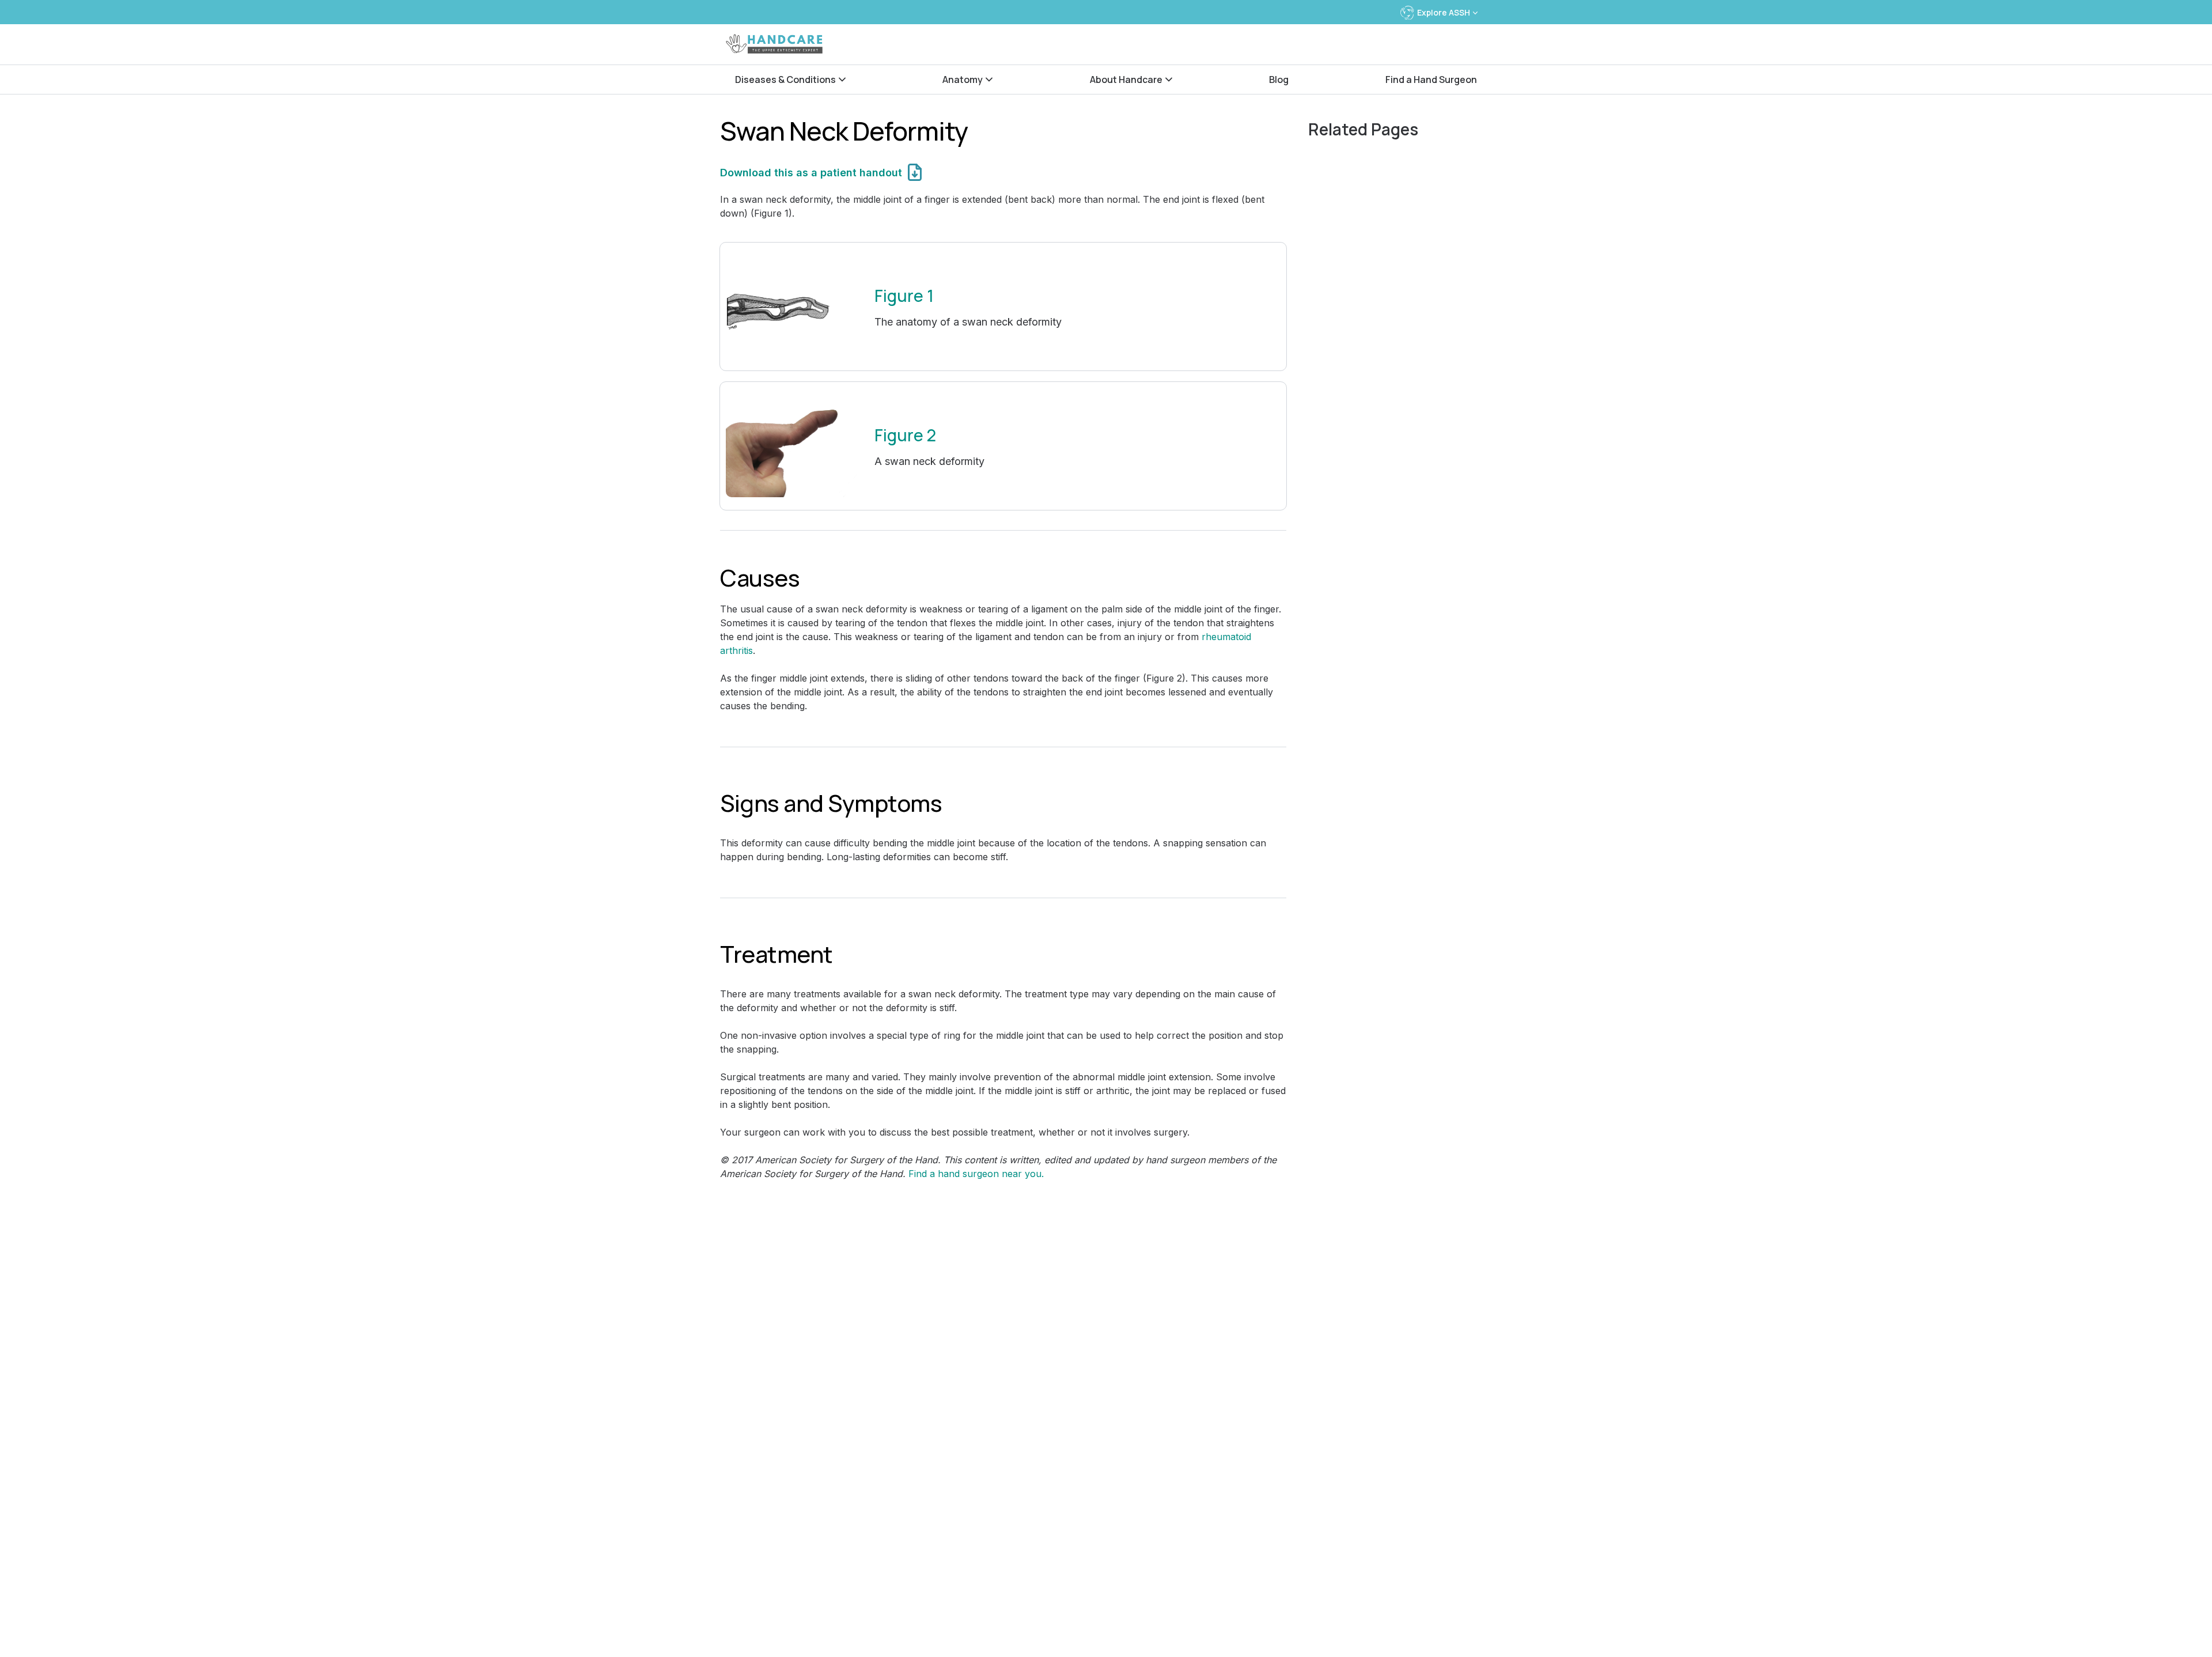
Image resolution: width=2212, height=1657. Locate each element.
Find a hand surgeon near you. (976, 1174)
